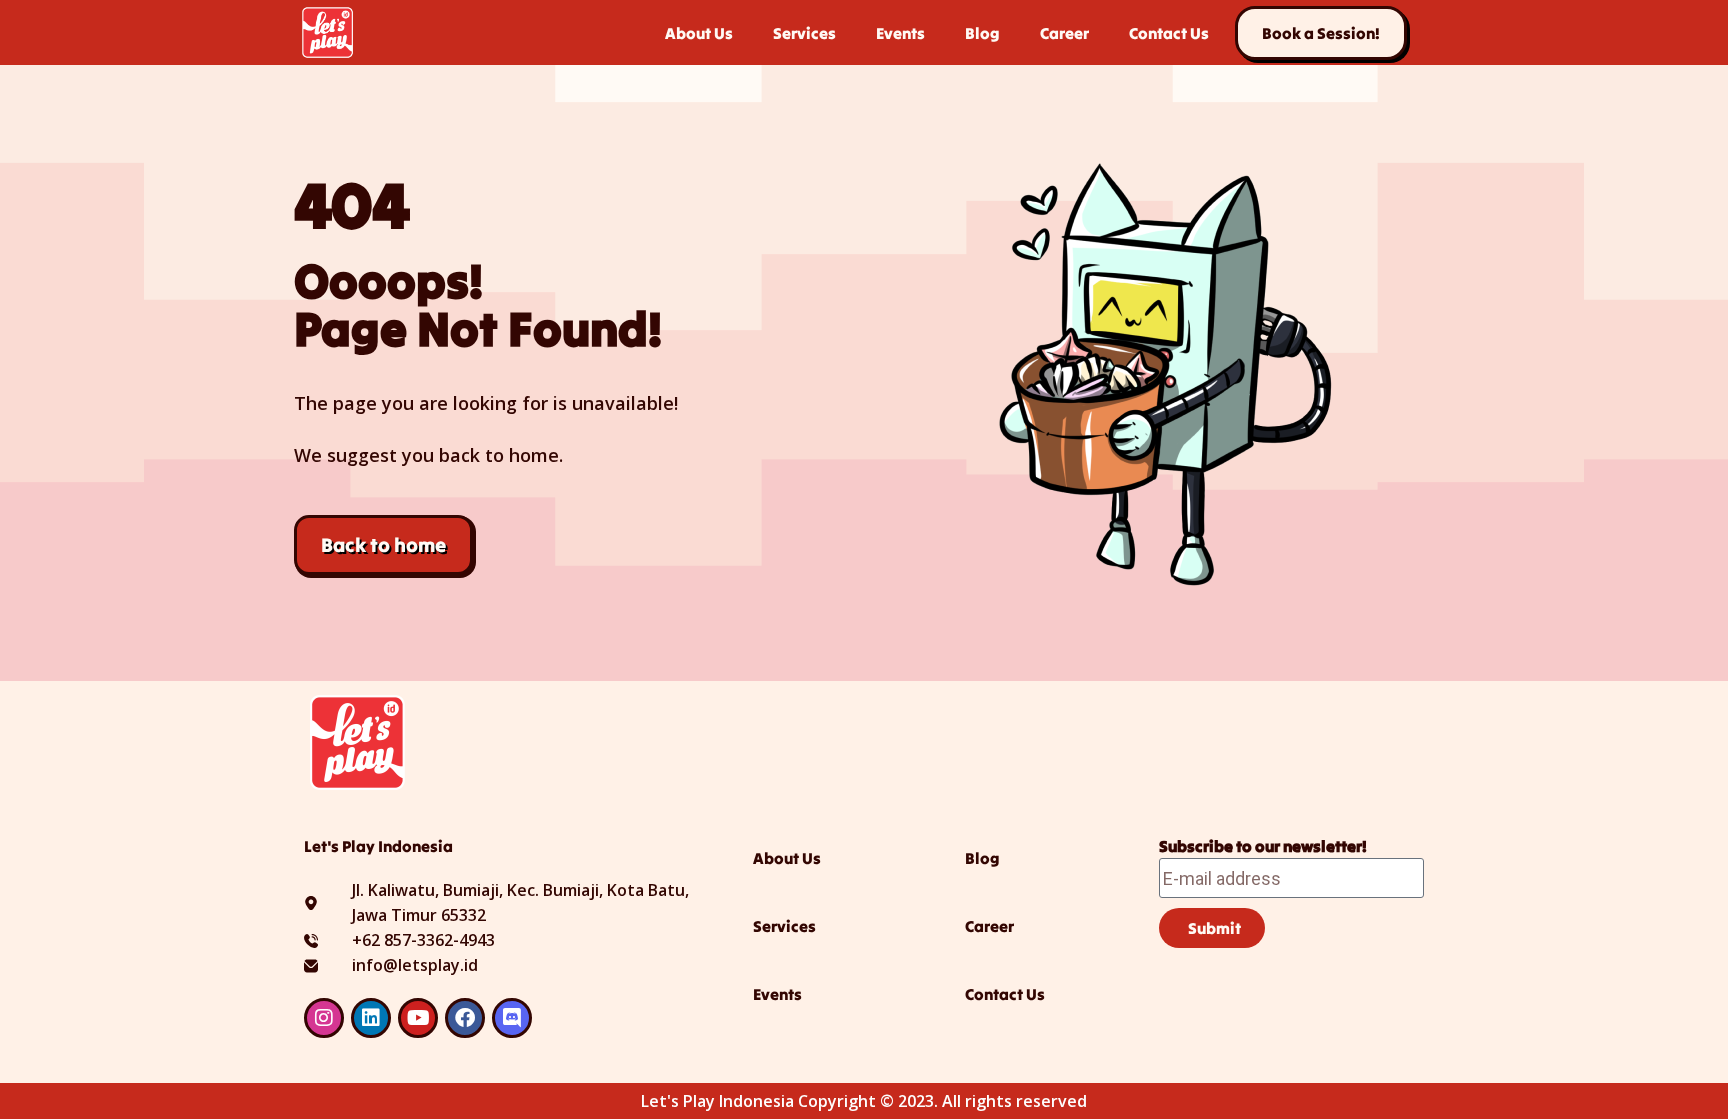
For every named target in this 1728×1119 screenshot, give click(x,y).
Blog (982, 33)
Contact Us (1169, 33)
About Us (699, 33)
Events (900, 33)
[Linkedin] (371, 1018)
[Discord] (512, 1018)
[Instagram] (324, 1018)
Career (1064, 33)
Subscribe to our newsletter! (1263, 846)
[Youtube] (418, 1018)
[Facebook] (465, 1018)
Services (804, 33)
